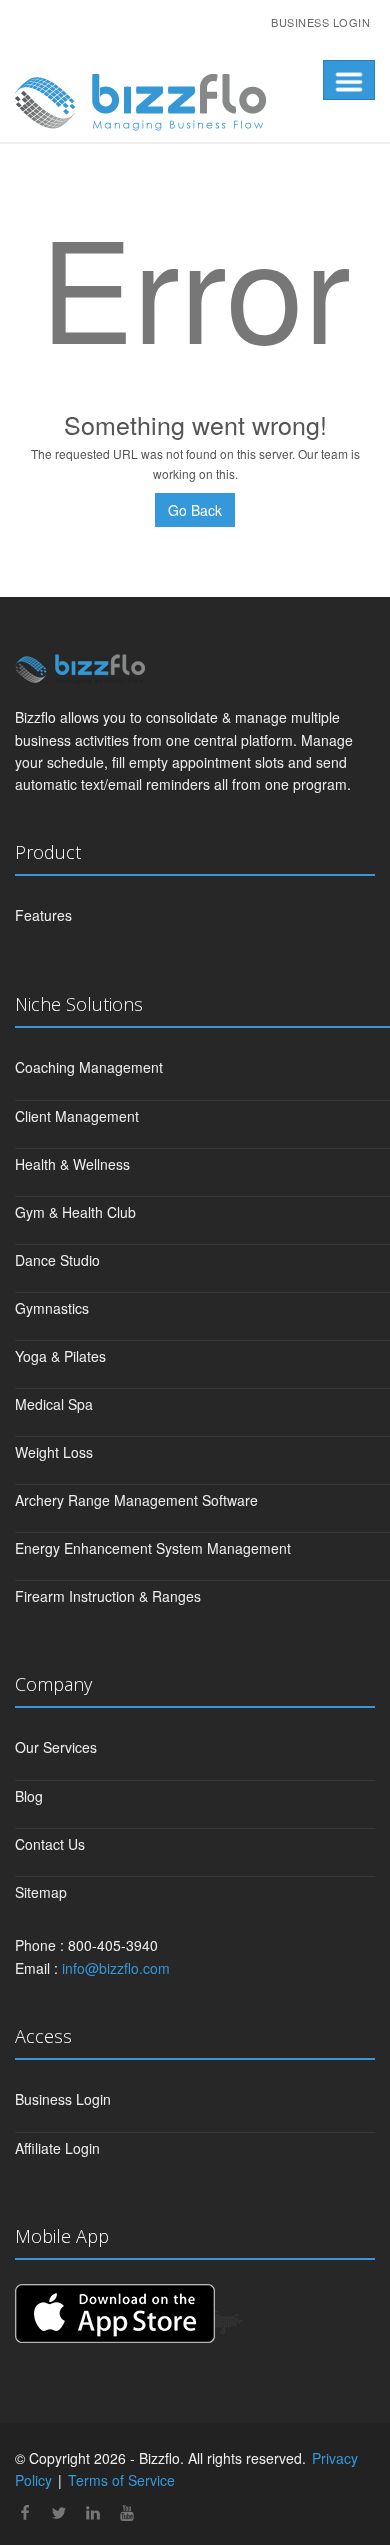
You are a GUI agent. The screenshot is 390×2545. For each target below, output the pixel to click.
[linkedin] (93, 2514)
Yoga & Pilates (60, 1356)
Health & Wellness (72, 1164)
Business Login (320, 22)
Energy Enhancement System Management (153, 1548)
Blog (29, 1796)
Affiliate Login (57, 2148)
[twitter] (59, 2514)
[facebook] (25, 2514)
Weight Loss (54, 1452)
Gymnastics (52, 1308)
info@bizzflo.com (116, 1968)
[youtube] (127, 2514)
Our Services (56, 1747)
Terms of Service (121, 2480)
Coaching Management (89, 1067)
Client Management (77, 1116)
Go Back (195, 510)
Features (43, 915)
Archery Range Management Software (136, 1500)
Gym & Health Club (75, 1212)
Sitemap (41, 1892)
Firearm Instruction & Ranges (108, 1596)
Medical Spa (54, 1404)
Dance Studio (57, 1260)
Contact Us (50, 1844)
